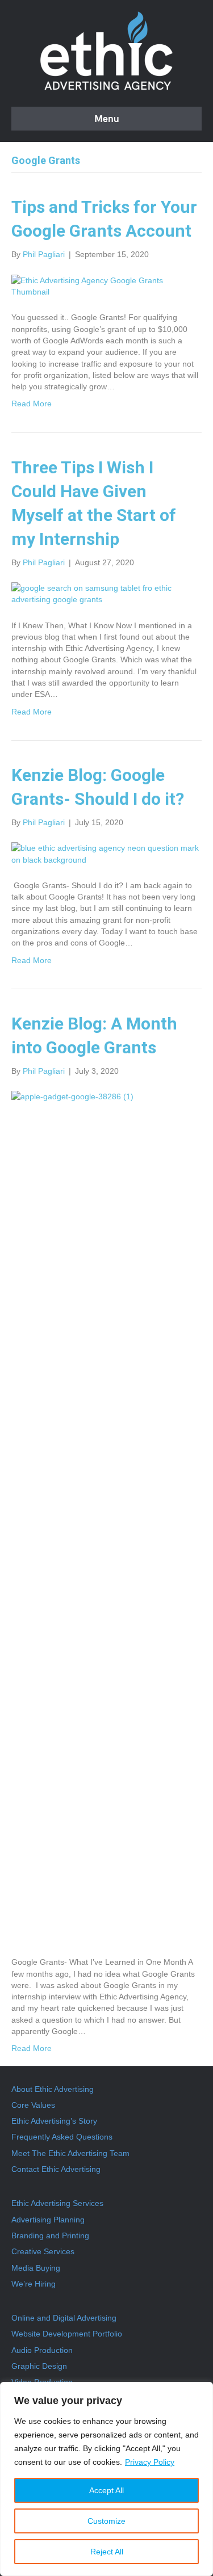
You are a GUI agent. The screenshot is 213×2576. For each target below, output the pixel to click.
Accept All (106, 2490)
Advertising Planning (48, 2220)
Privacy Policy (150, 2462)
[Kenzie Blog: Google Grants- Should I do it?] (106, 853)
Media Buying (36, 2268)
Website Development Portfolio (67, 2334)
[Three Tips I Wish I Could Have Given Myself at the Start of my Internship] (106, 593)
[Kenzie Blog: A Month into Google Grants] (106, 1516)
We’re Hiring (34, 2284)
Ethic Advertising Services (57, 2203)
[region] (106, 2479)
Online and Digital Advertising (64, 2318)
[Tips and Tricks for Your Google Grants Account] (106, 285)
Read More (32, 404)
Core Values (33, 2105)
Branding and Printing (50, 2235)
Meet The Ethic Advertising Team (70, 2153)
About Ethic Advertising (53, 2089)
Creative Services (43, 2251)
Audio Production (42, 2350)
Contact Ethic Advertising (56, 2169)
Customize (106, 2521)
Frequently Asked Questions (62, 2137)
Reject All (107, 2552)
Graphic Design (39, 2366)
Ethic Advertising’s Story (54, 2121)
